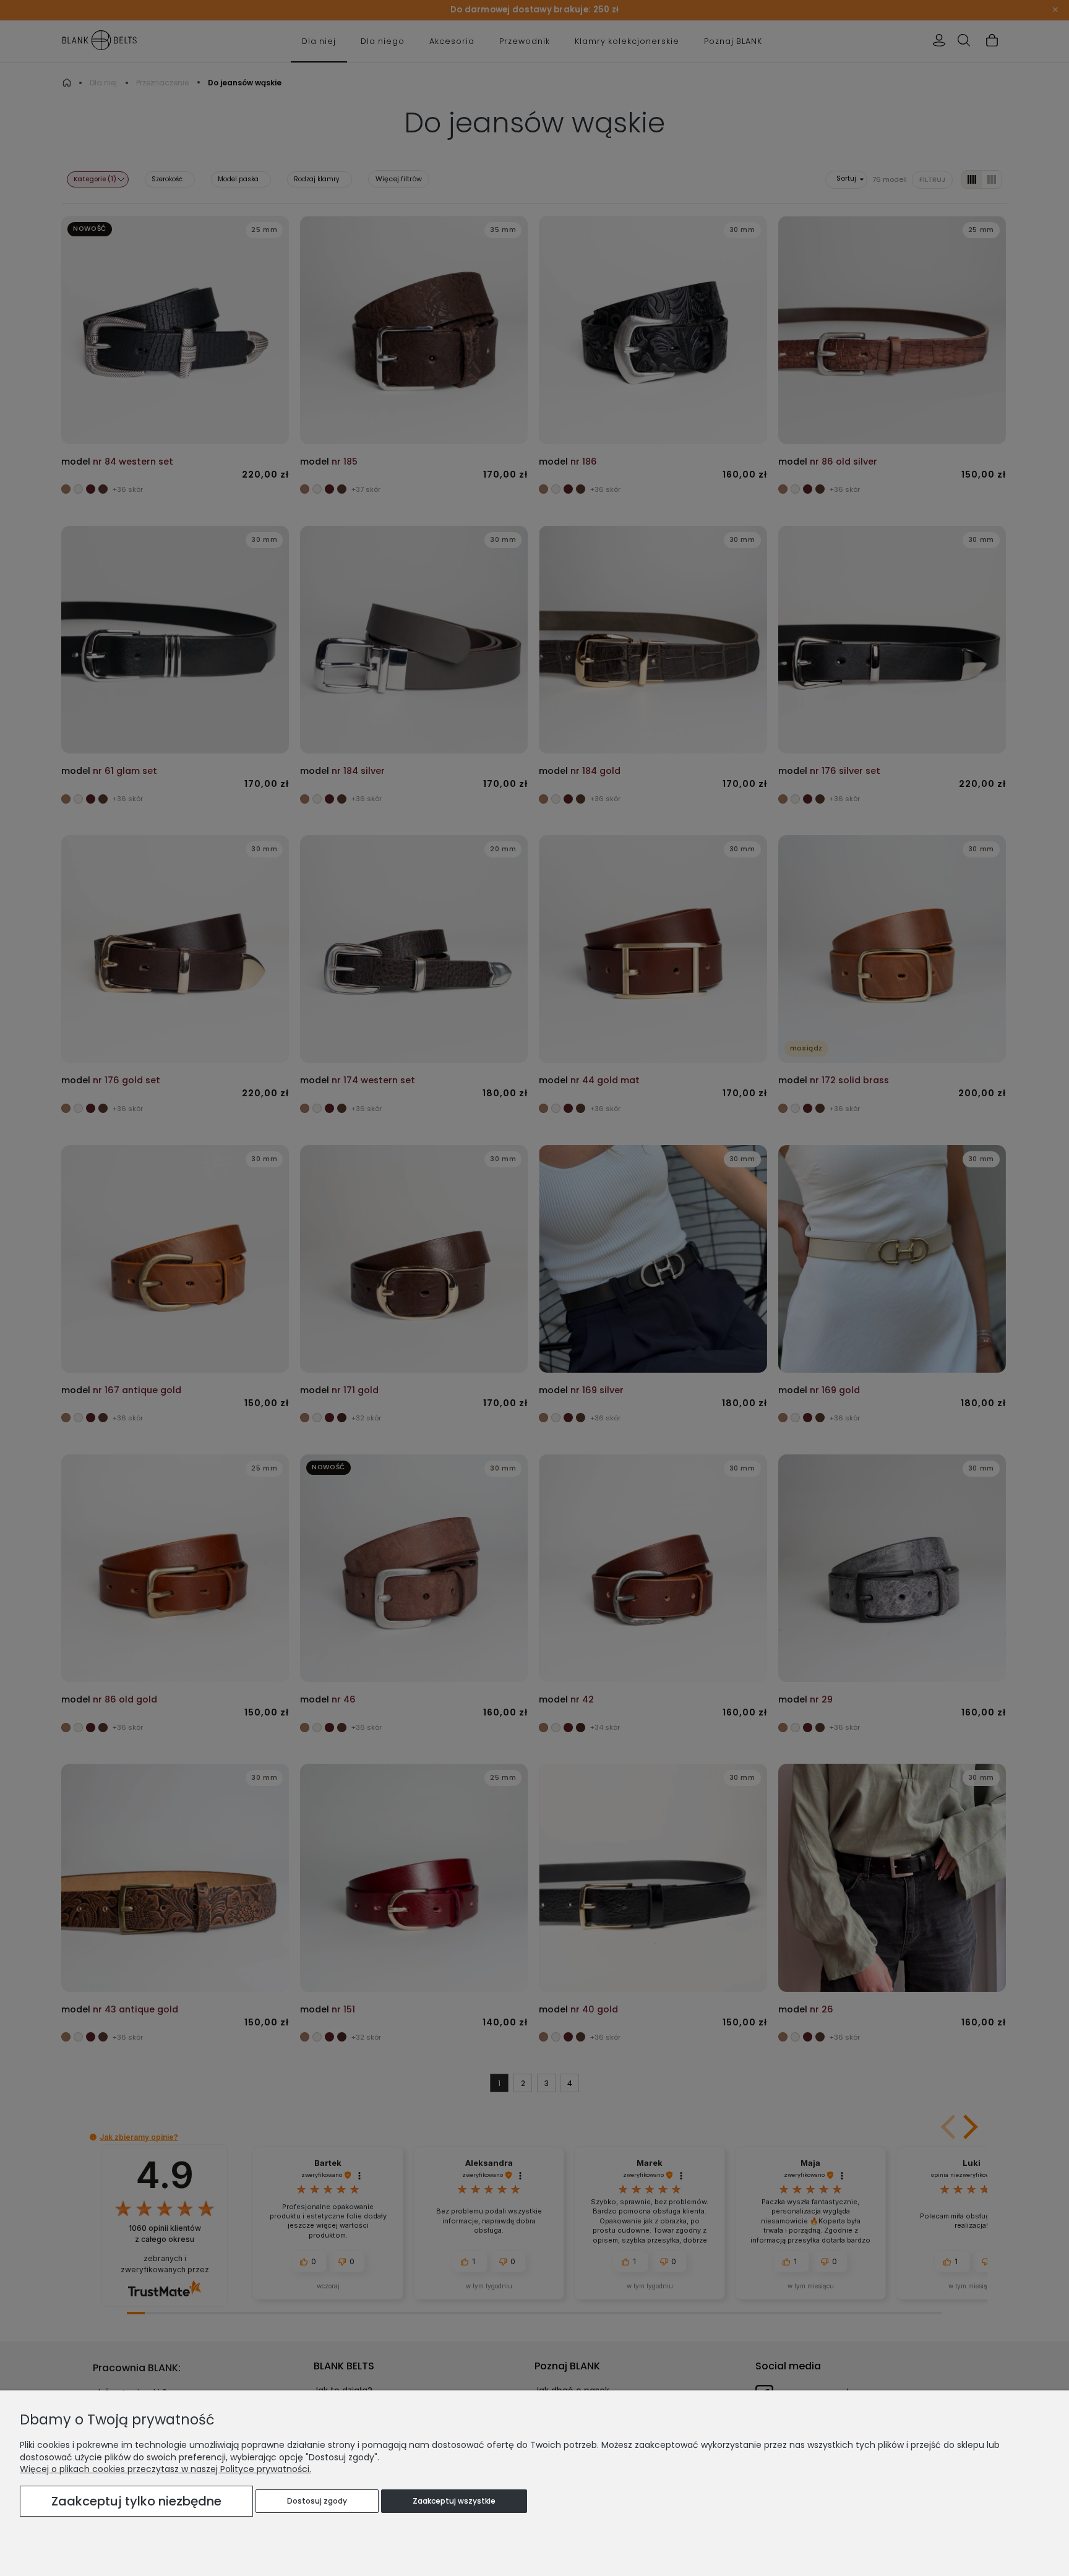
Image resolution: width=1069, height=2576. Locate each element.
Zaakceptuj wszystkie (454, 2501)
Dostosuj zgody (317, 2501)
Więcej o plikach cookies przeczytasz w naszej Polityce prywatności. (165, 2469)
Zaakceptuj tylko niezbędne (136, 2501)
